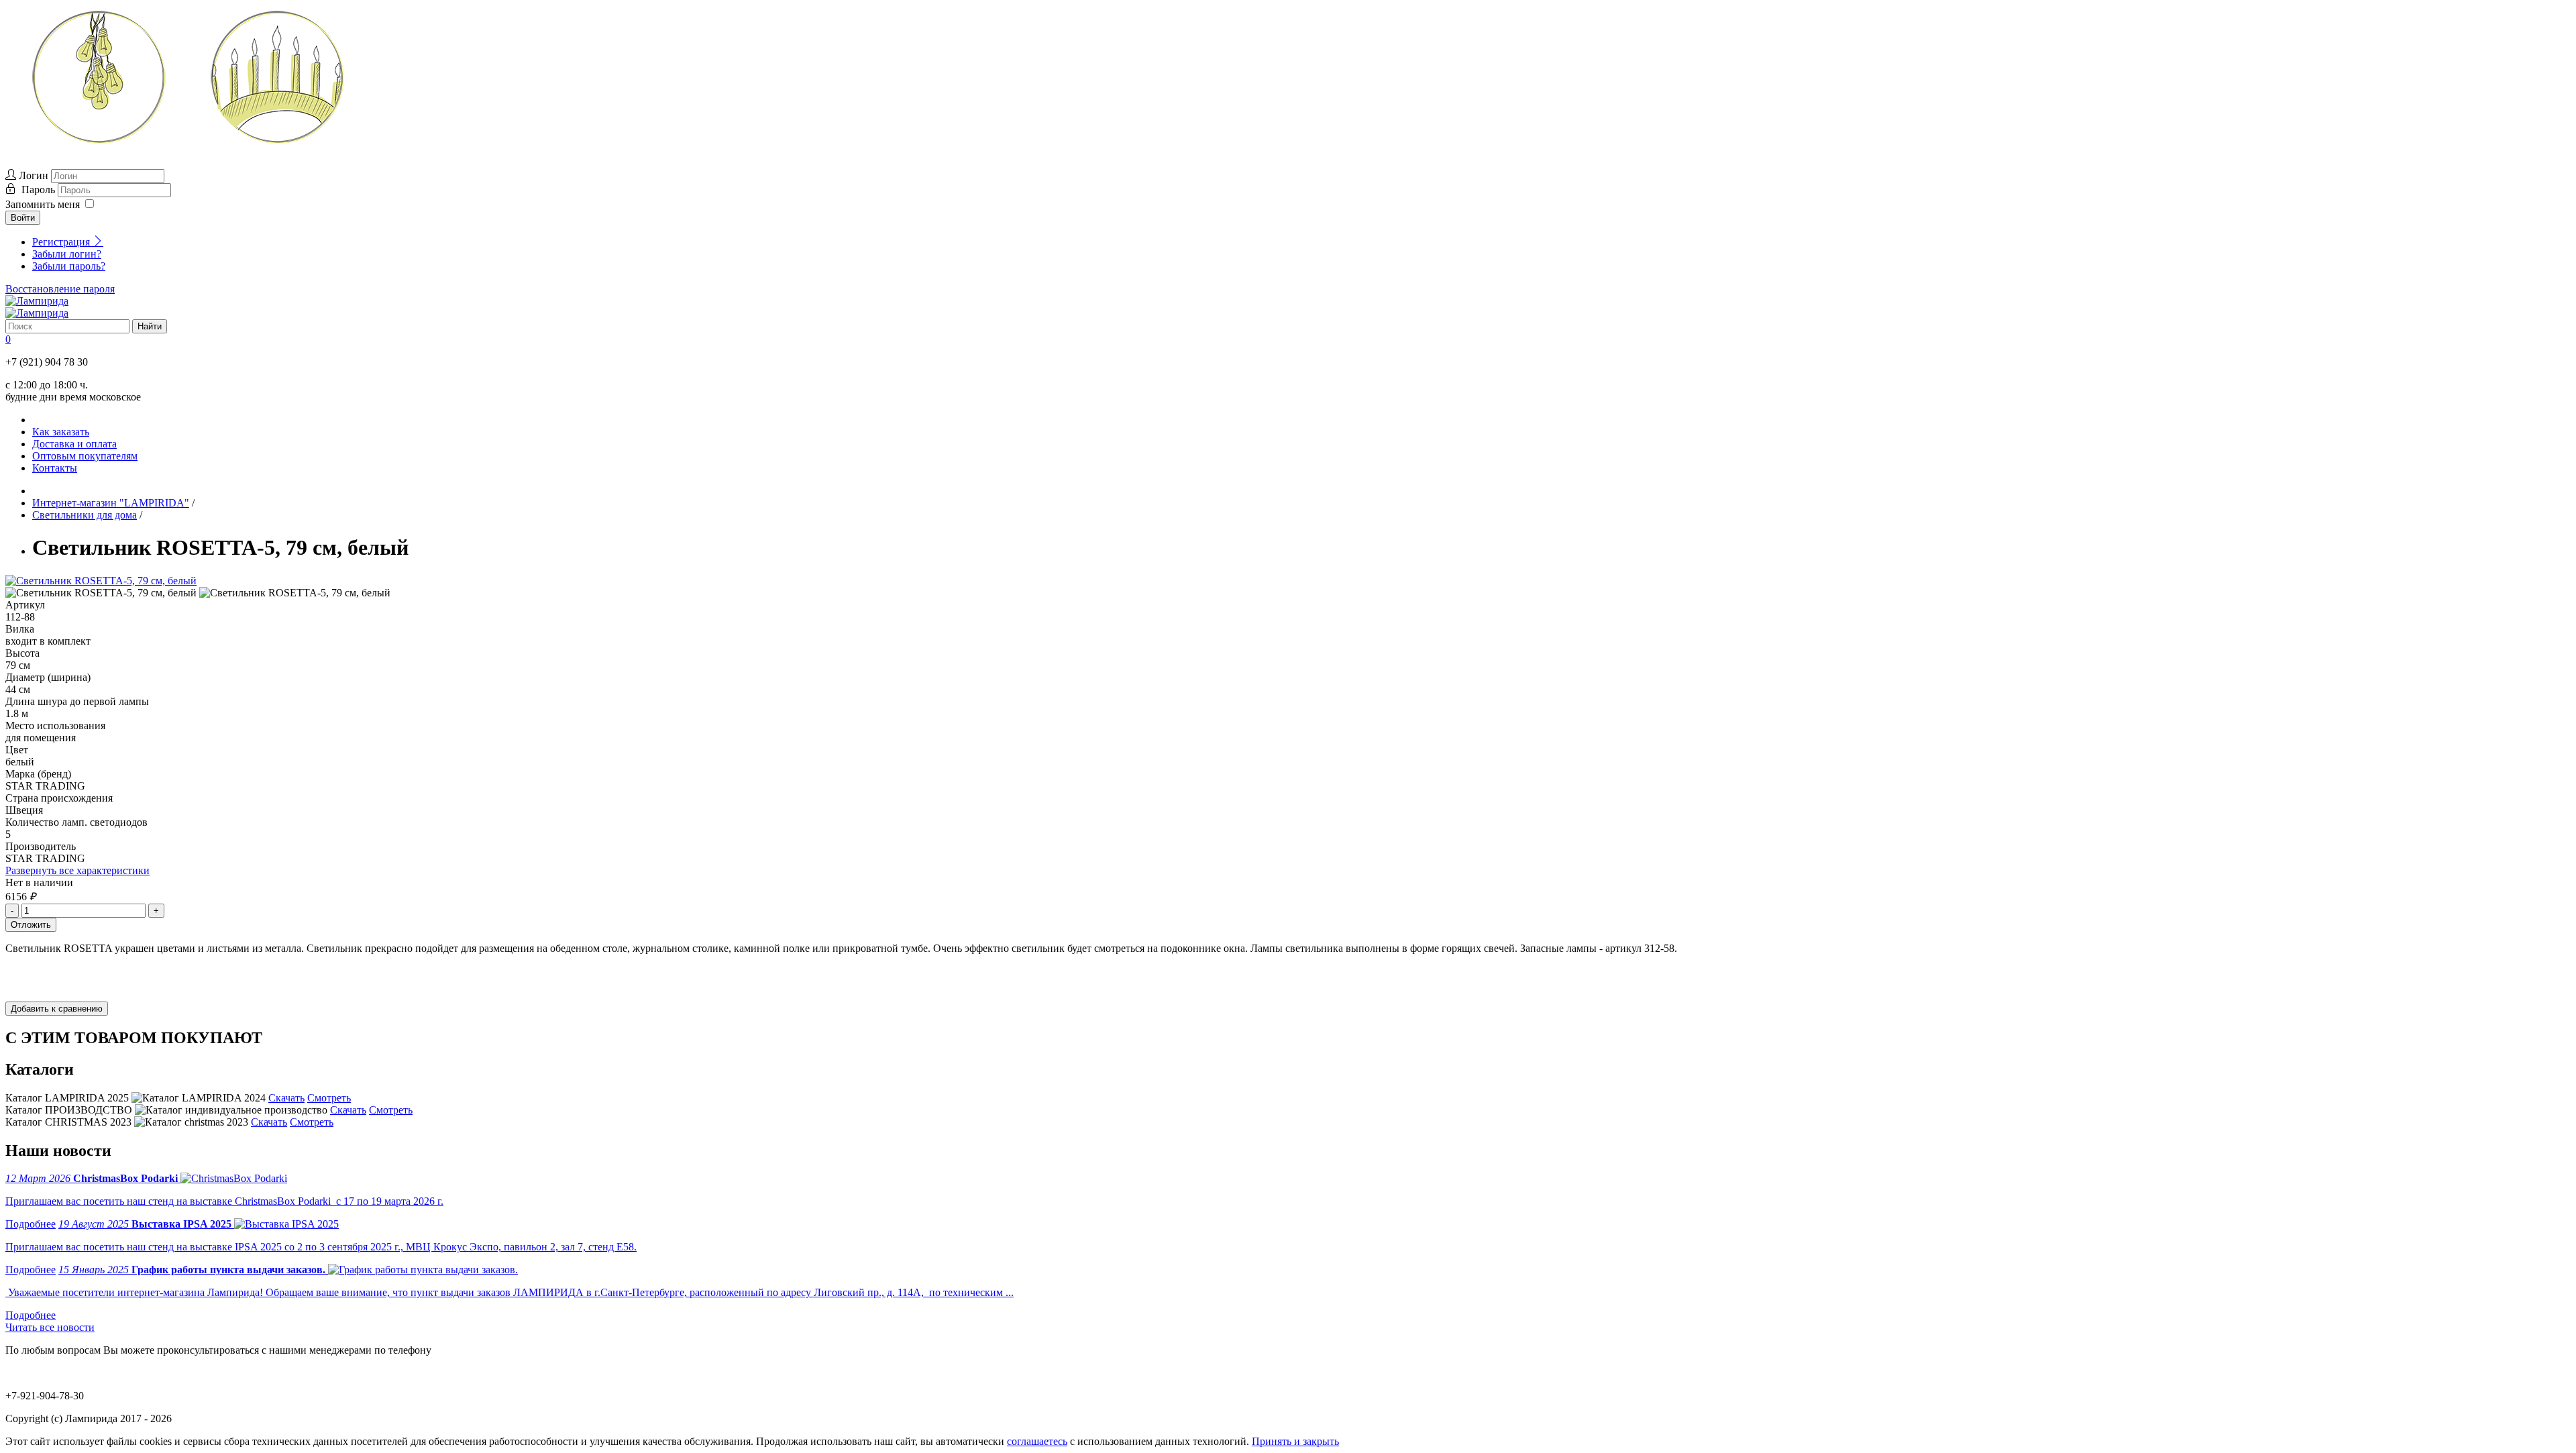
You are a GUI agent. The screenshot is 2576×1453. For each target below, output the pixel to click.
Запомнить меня (43, 204)
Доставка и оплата (74, 444)
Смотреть (329, 1098)
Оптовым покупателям (85, 456)
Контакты (55, 468)
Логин (34, 175)
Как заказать (61, 432)
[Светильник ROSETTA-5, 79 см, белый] (101, 581)
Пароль (40, 190)
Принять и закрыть (1295, 1441)
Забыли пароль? (69, 266)
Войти (23, 218)
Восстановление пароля (60, 289)
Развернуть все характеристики (77, 870)
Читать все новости (50, 1327)
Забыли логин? (67, 254)
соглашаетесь (1037, 1441)
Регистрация (62, 242)
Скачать (286, 1098)
